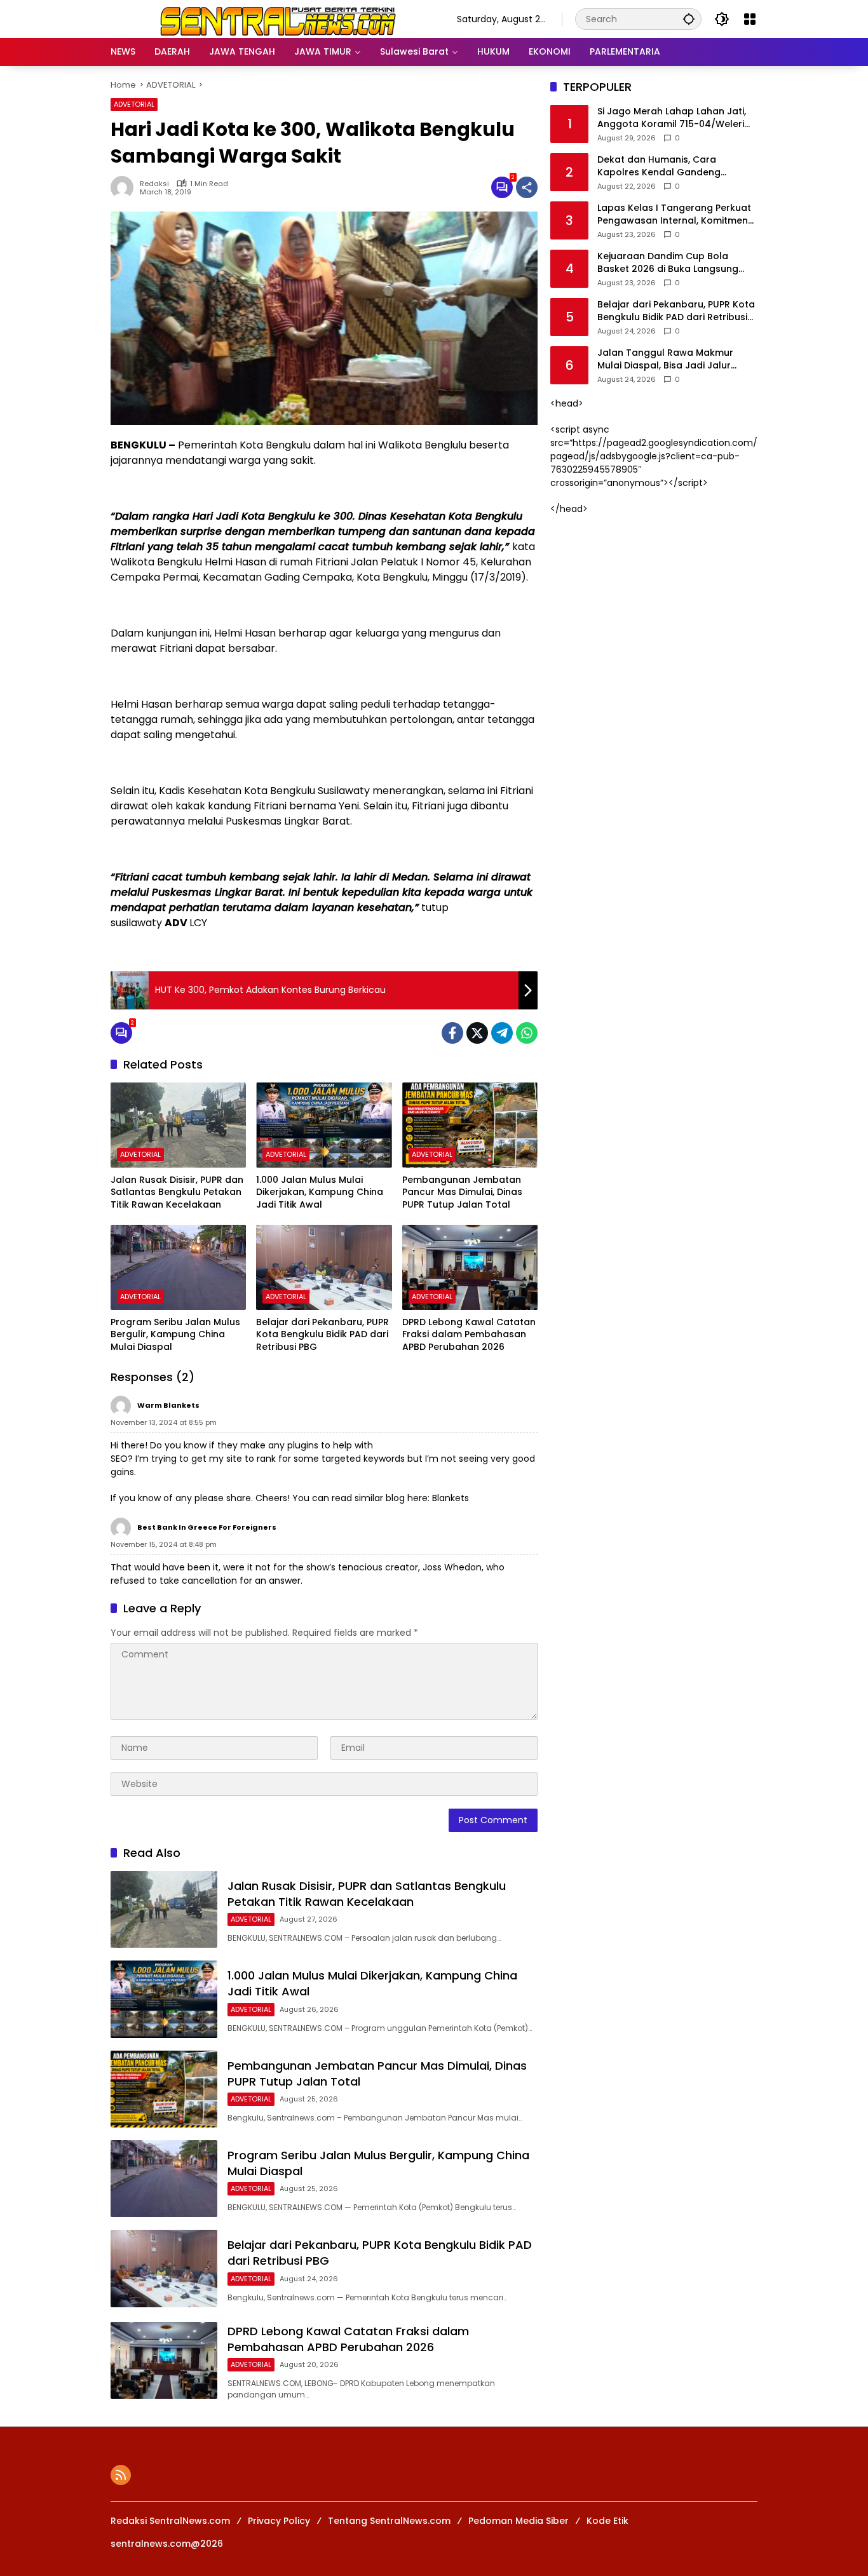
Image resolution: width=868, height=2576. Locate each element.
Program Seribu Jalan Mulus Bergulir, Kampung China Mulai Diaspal (175, 1335)
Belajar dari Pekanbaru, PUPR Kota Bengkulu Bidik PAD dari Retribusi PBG (322, 1335)
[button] (689, 19)
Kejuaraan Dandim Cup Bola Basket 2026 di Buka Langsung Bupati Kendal (668, 263)
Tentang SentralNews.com (389, 2521)
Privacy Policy (279, 2521)
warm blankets (168, 1405)
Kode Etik (607, 2521)
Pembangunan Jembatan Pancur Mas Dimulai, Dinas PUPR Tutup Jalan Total (462, 1192)
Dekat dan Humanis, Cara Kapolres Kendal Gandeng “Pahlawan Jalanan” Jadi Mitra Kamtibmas (668, 167)
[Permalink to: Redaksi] (125, 187)
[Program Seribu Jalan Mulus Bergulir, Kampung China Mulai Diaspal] (178, 1267)
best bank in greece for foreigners (207, 1527)
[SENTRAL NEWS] (271, 18)
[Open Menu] (750, 19)
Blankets (451, 1498)
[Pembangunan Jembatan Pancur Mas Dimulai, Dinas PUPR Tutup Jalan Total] (470, 1125)
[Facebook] (452, 1033)
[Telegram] (502, 1033)
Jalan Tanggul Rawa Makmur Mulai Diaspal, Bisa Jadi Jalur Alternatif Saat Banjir (665, 360)
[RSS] (121, 2475)
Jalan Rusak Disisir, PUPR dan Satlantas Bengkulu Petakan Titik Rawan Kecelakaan (177, 1192)
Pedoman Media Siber (519, 2521)
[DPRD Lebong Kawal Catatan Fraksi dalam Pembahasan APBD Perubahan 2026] (470, 1267)
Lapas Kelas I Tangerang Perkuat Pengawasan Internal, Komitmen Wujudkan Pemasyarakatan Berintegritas (674, 215)
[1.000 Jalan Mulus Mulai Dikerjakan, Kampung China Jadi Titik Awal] (324, 1125)
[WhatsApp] (527, 1033)
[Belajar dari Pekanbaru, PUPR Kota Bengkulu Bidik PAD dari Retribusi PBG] (324, 1267)
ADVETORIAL (134, 104)
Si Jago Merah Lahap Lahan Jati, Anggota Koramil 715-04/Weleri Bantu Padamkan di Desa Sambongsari (672, 118)
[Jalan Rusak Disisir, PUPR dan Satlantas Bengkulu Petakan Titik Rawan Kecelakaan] (178, 1125)
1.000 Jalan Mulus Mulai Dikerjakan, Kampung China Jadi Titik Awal (320, 1192)
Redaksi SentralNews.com (170, 2521)
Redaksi (154, 184)
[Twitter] (477, 1033)
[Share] (527, 187)
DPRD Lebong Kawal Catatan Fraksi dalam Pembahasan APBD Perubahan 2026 (469, 1335)
